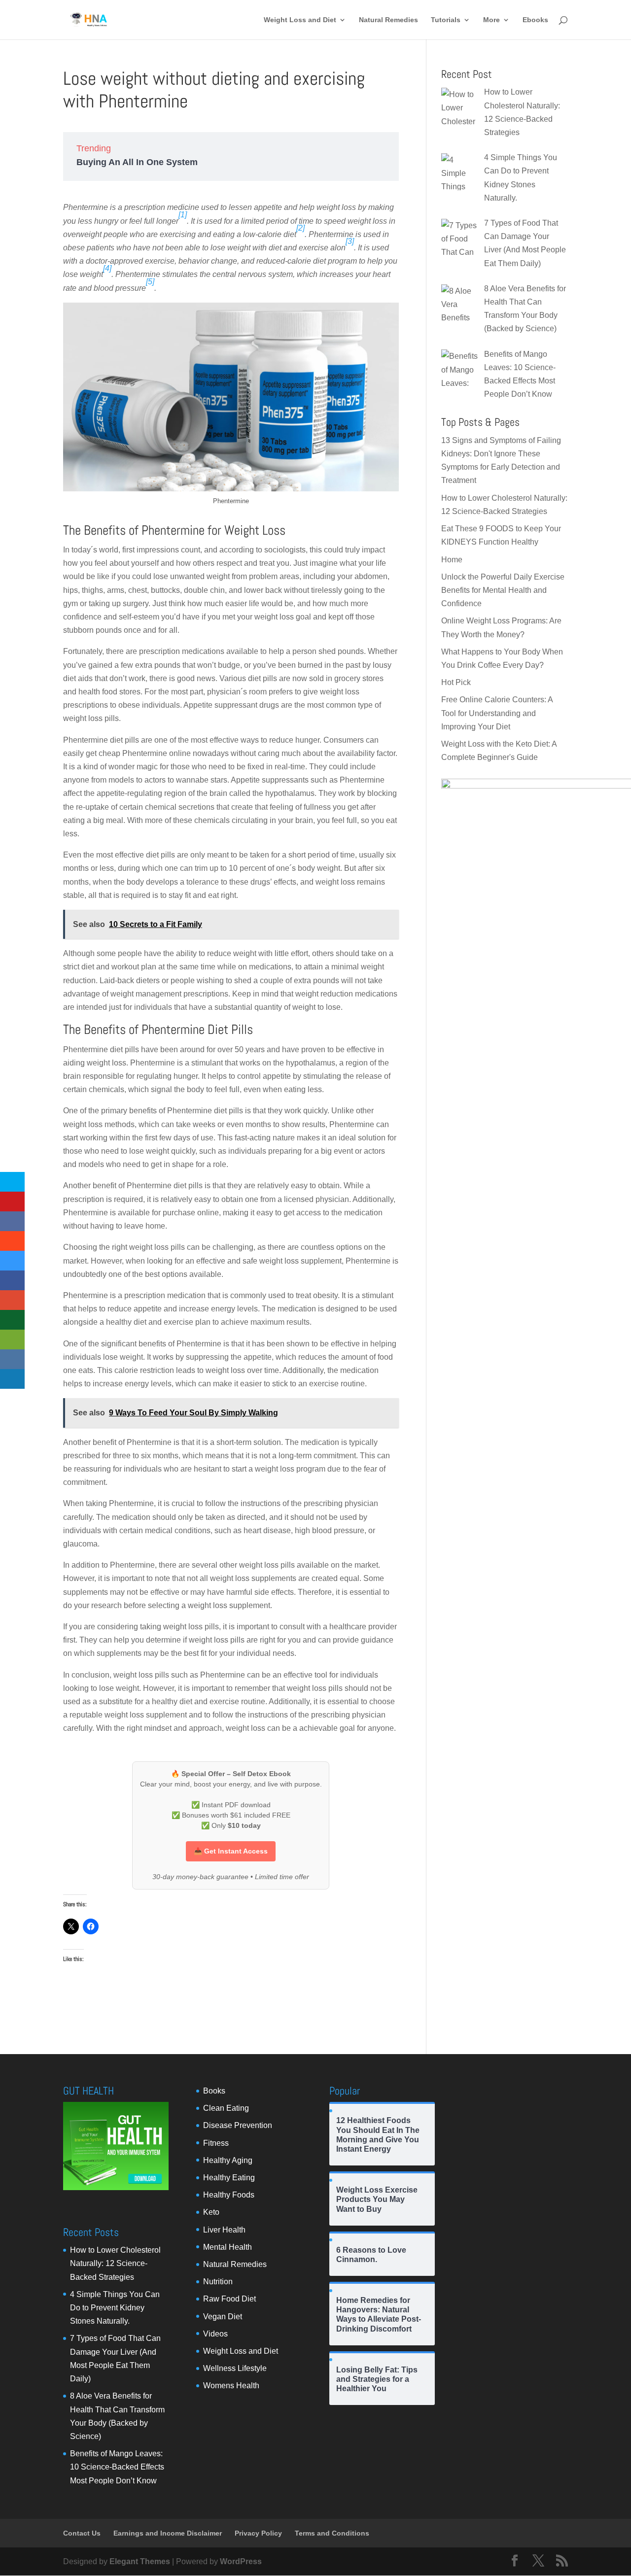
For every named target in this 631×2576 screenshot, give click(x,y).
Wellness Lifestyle (235, 2368)
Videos (215, 2334)
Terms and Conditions (332, 2533)
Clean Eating (226, 2108)
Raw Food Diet (229, 2299)
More (491, 20)
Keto (211, 2212)
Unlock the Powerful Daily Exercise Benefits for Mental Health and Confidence (503, 590)
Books (214, 2091)
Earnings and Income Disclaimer (168, 2533)
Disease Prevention (238, 2125)
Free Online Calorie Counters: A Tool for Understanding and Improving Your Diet (497, 713)
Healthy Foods (229, 2195)
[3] (350, 241)
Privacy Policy (258, 2533)
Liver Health (224, 2230)
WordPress (241, 2561)
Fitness (216, 2143)
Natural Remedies (388, 20)
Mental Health (228, 2247)
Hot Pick (456, 682)
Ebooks (535, 20)
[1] (183, 215)
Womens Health (231, 2386)
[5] (150, 282)
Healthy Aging (228, 2160)
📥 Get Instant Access (231, 1851)
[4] (107, 268)
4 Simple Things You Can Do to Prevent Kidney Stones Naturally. (115, 2308)
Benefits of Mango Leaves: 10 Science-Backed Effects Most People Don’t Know (117, 2467)
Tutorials (446, 20)
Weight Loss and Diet (300, 20)
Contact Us (82, 2533)
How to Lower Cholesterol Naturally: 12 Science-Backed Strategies (115, 2263)
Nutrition (218, 2282)
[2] (300, 228)
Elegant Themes (140, 2561)
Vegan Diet (223, 2317)
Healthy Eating (229, 2178)
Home (452, 560)
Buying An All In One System (137, 162)
